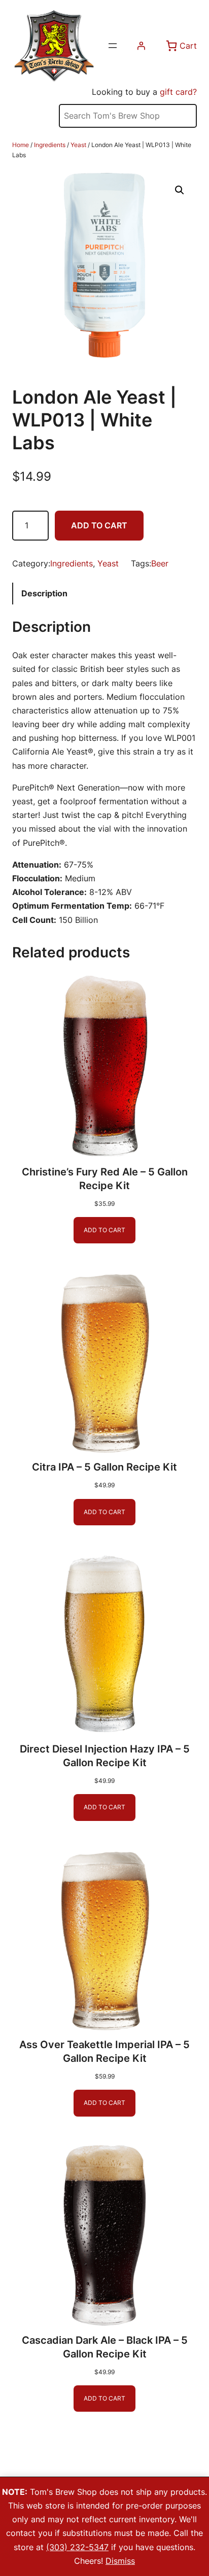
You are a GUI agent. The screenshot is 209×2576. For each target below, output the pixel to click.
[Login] (141, 46)
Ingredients (50, 145)
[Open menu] (113, 46)
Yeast (78, 145)
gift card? (178, 92)
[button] (180, 190)
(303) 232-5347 (77, 2547)
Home (21, 145)
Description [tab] (44, 593)
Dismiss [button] (120, 2561)
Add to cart (99, 525)
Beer (160, 563)
